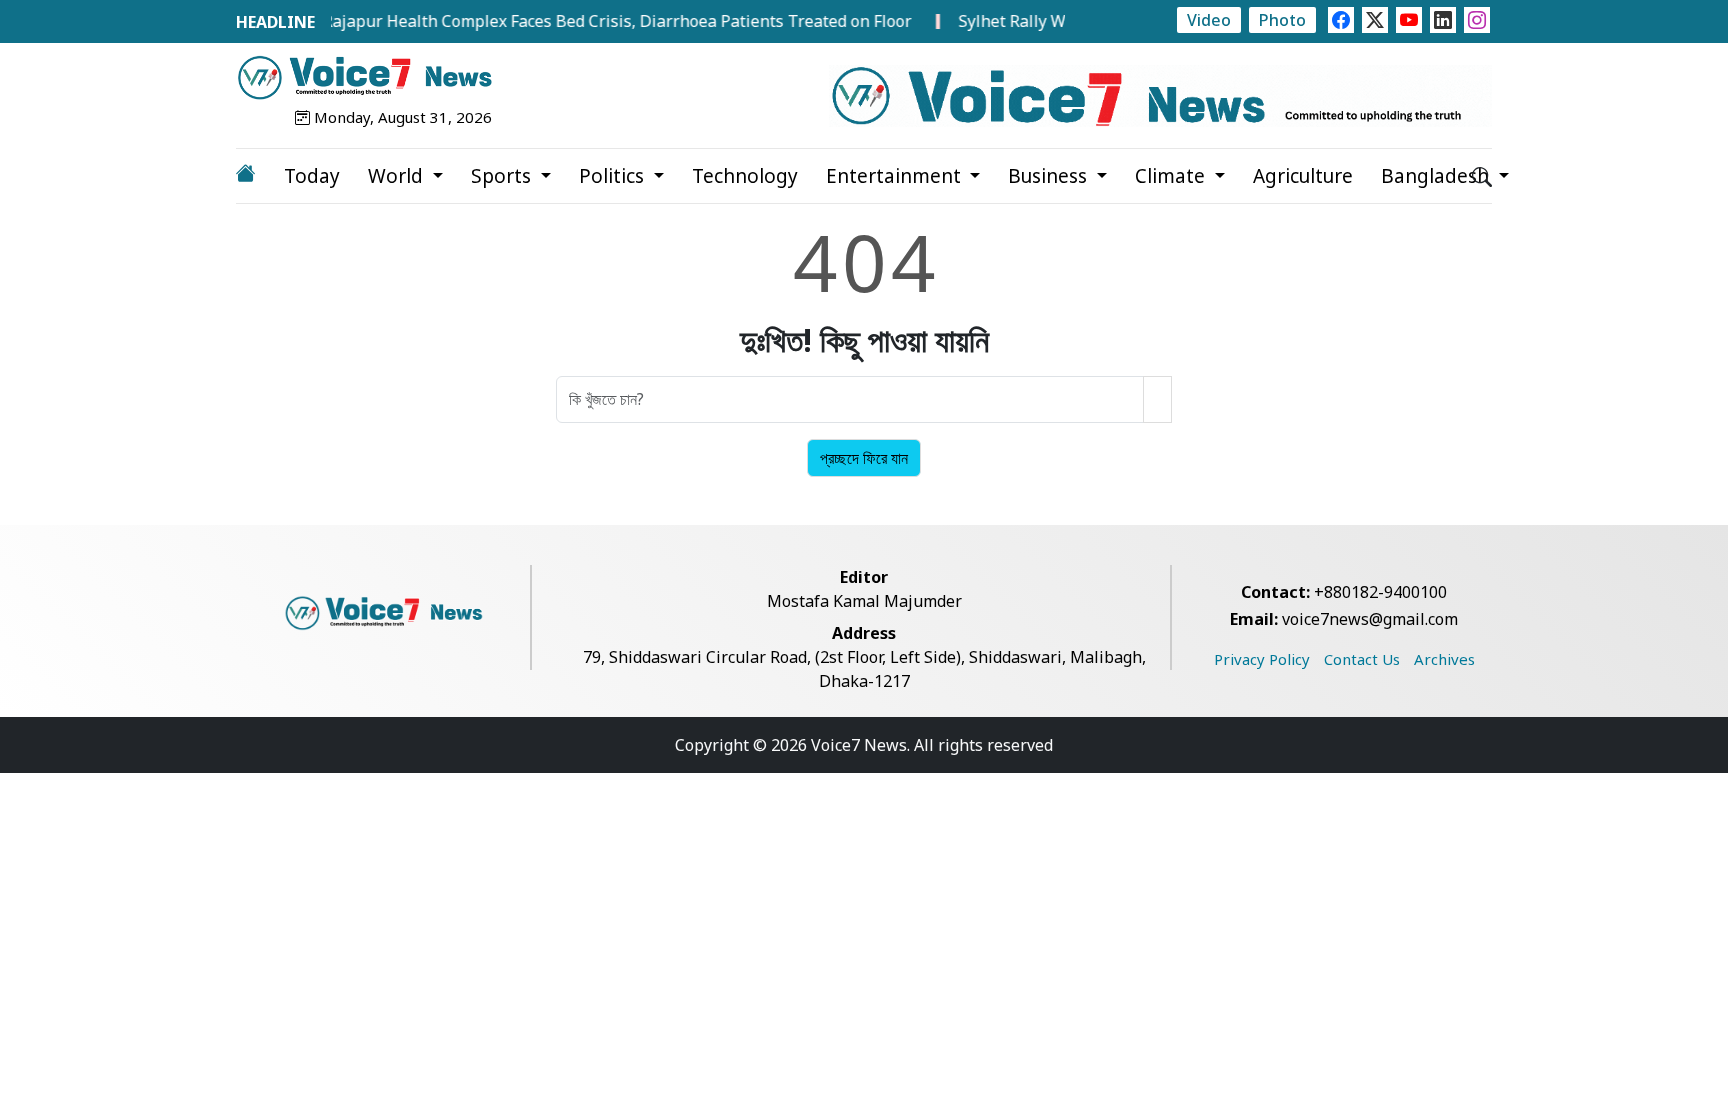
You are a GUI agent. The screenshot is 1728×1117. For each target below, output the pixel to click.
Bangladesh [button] (1437, 176)
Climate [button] (1172, 176)
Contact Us (1362, 659)
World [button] (398, 176)
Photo (1282, 20)
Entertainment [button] (896, 176)
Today (312, 176)
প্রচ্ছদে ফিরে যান (864, 458)
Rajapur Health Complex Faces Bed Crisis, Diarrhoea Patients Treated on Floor (598, 21)
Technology (745, 176)
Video (1209, 20)
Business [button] (1050, 176)
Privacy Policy (1262, 659)
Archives (1444, 659)
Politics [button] (614, 176)
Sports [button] (503, 176)
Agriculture (1303, 176)
